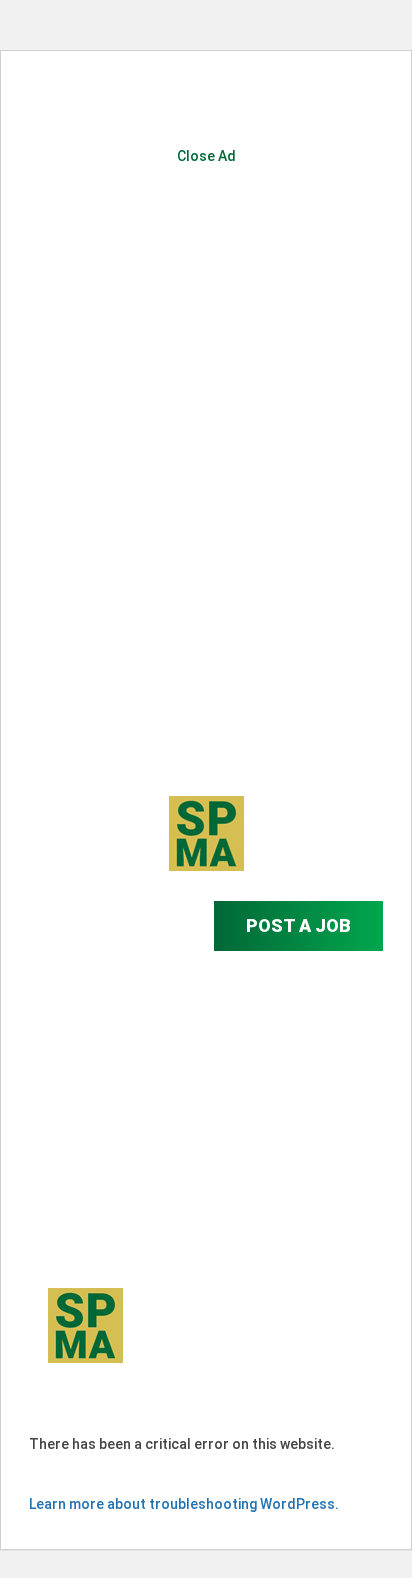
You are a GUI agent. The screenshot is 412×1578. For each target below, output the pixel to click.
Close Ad (206, 156)
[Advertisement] (206, 422)
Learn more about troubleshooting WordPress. (184, 1504)
